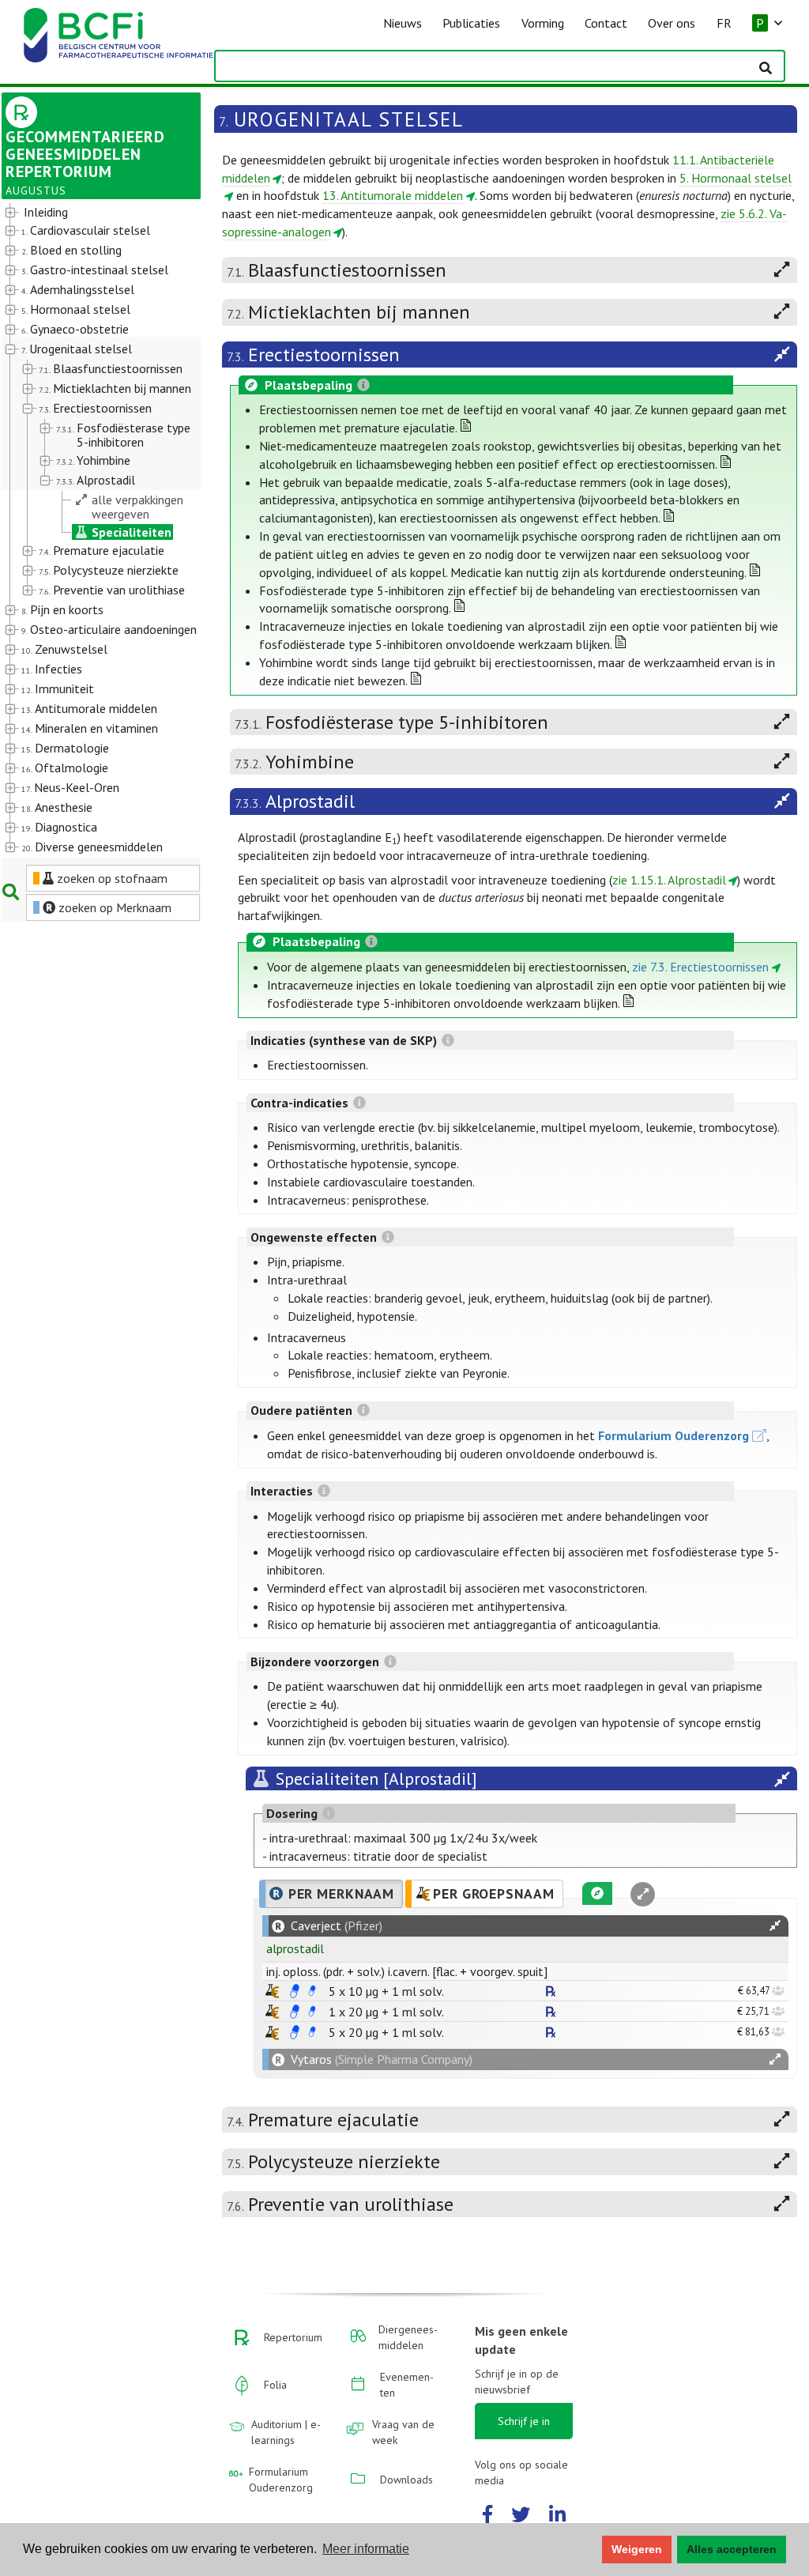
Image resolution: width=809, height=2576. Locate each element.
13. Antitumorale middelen (393, 195)
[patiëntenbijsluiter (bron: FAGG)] (312, 1991)
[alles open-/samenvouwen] (775, 1926)
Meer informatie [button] (366, 2549)
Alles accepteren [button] (732, 2549)
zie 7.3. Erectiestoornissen (700, 967)
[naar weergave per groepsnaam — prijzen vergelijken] (272, 1991)
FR (724, 23)
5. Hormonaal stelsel (736, 178)
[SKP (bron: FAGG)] (295, 1991)
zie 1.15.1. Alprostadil (669, 880)
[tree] (93, 530)
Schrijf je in (524, 2421)
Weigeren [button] (637, 2549)
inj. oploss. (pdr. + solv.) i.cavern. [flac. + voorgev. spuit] (407, 1971)
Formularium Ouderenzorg (674, 1435)
